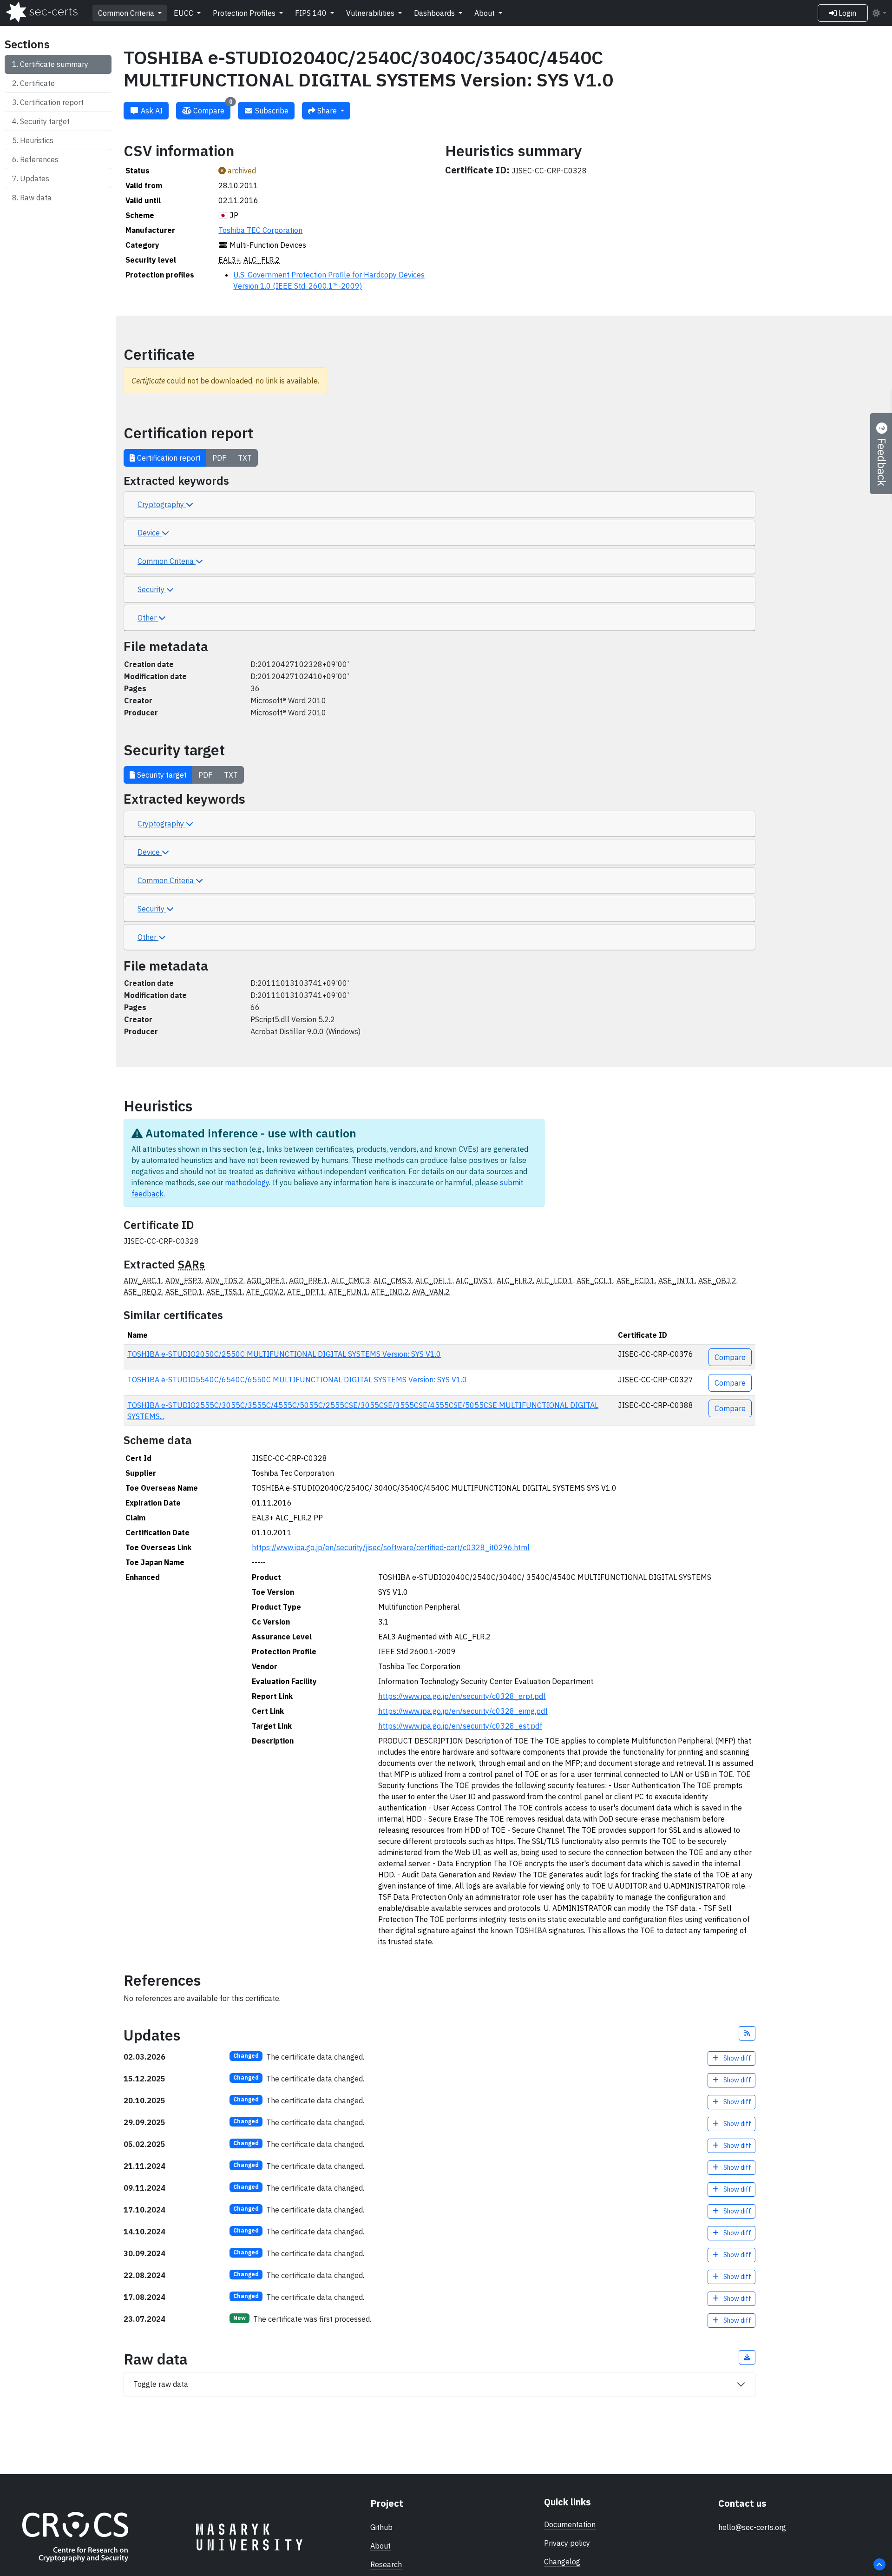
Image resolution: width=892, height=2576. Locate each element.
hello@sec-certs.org (752, 2527)
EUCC (184, 13)
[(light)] (879, 13)
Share (327, 111)
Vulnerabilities (371, 13)
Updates (35, 178)
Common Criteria (127, 13)
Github (381, 2527)
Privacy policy (567, 2543)
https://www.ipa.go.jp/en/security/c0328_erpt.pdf (462, 1696)
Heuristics (37, 140)
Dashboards (435, 13)
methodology (247, 1182)
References (39, 159)
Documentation (570, 2524)
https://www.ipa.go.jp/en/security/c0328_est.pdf (460, 1726)
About (485, 13)
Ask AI (151, 111)
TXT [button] (245, 458)
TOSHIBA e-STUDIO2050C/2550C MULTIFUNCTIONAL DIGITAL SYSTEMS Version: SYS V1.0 (284, 1354)
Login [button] (846, 13)
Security (152, 589)
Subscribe (271, 111)
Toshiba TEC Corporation (260, 230)
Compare (212, 109)
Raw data (36, 198)
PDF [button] (219, 458)
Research (386, 2564)
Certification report (52, 102)
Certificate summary (54, 64)
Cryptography (162, 504)
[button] (747, 2033)
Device (150, 533)
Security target (45, 121)
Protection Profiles (245, 13)
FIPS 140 (312, 13)
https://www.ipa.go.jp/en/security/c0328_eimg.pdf (463, 1711)
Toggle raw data (161, 2384)
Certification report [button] (168, 458)
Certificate (37, 83)
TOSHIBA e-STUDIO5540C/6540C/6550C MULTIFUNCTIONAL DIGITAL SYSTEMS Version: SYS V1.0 (297, 1380)
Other (148, 618)
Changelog (562, 2562)
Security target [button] (161, 775)
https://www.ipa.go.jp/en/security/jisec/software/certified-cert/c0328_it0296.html (391, 1547)
